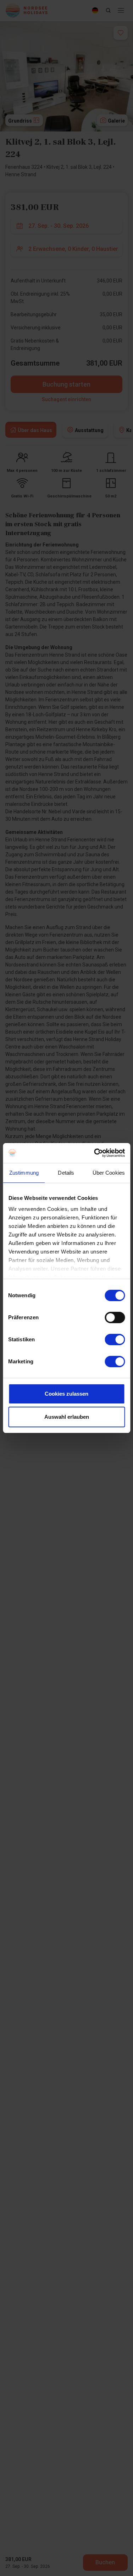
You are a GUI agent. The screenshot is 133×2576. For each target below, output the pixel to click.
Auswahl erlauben (67, 1417)
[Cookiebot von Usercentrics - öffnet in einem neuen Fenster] (95, 1153)
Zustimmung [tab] (24, 1173)
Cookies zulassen (66, 1394)
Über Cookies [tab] (109, 1173)
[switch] (115, 1317)
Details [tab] (66, 1173)
